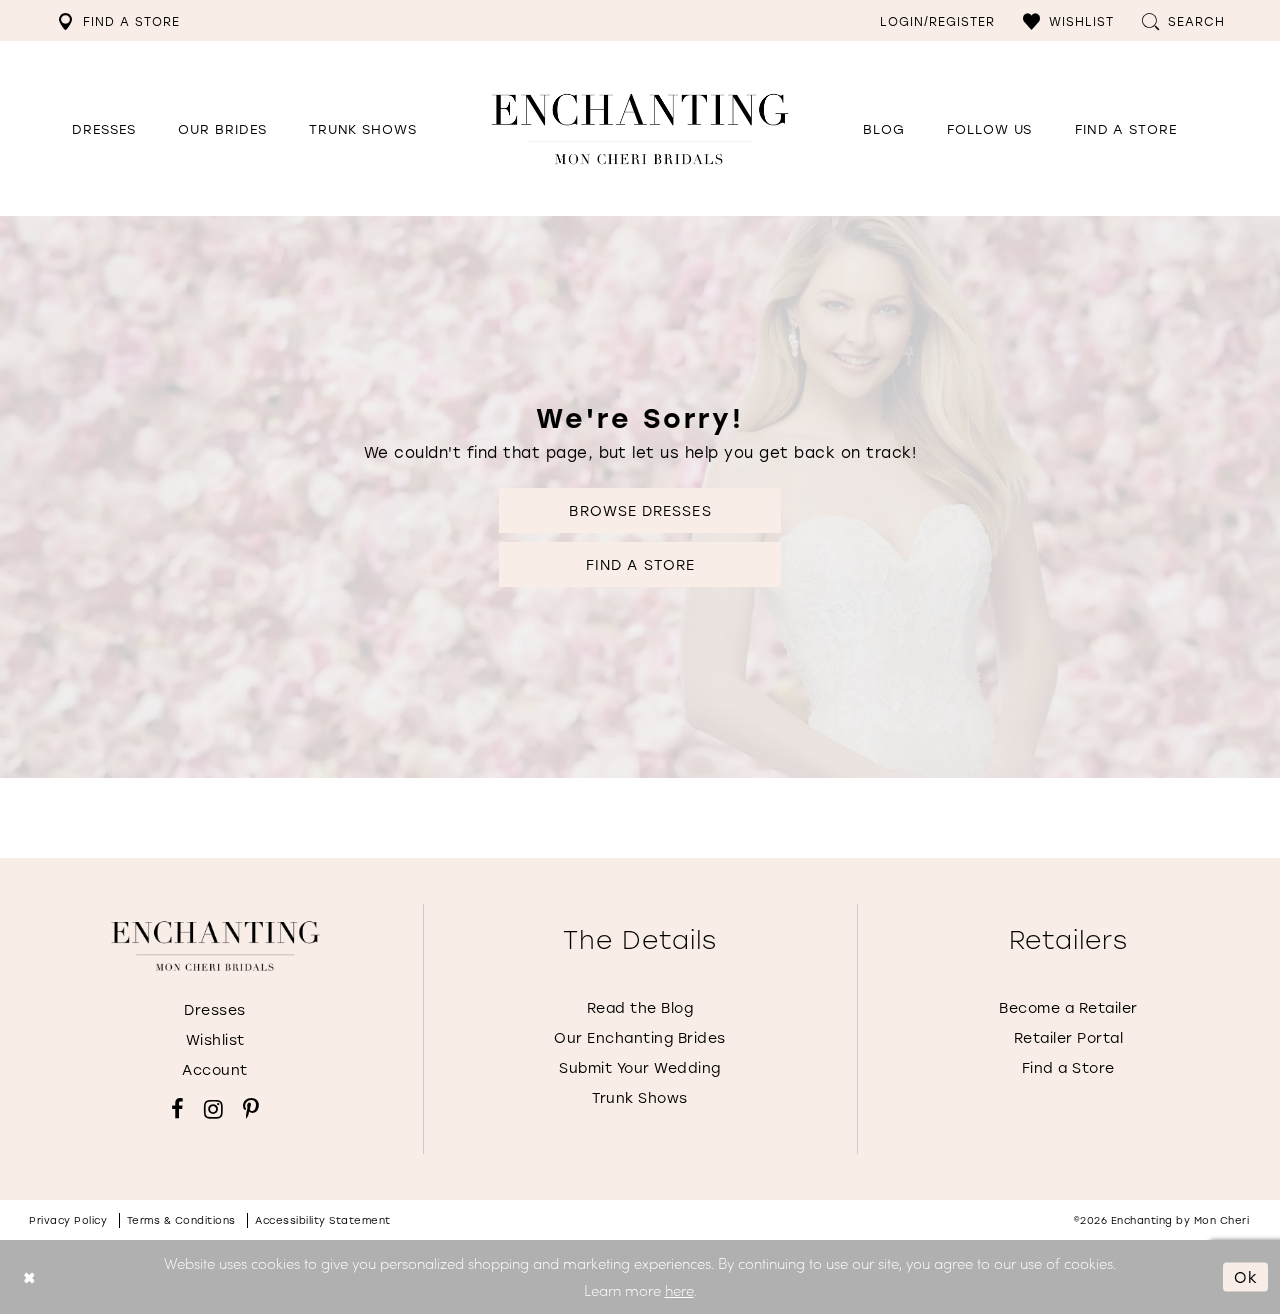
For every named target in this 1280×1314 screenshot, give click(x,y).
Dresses (215, 1009)
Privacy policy (68, 1220)
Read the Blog (640, 1007)
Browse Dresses (640, 510)
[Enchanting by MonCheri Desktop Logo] (640, 128)
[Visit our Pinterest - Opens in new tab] (251, 1109)
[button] (1068, 20)
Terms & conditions (181, 1220)
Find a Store (640, 564)
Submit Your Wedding (640, 1067)
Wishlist (215, 1039)
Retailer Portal (1069, 1037)
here (679, 1290)
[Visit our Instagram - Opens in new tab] (213, 1109)
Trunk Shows (640, 1097)
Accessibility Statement (323, 1220)
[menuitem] (118, 20)
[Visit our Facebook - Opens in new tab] (177, 1109)
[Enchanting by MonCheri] (215, 946)
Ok (1246, 1277)
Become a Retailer (1068, 1007)
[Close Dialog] (29, 1277)
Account (215, 1069)
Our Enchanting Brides (640, 1037)
